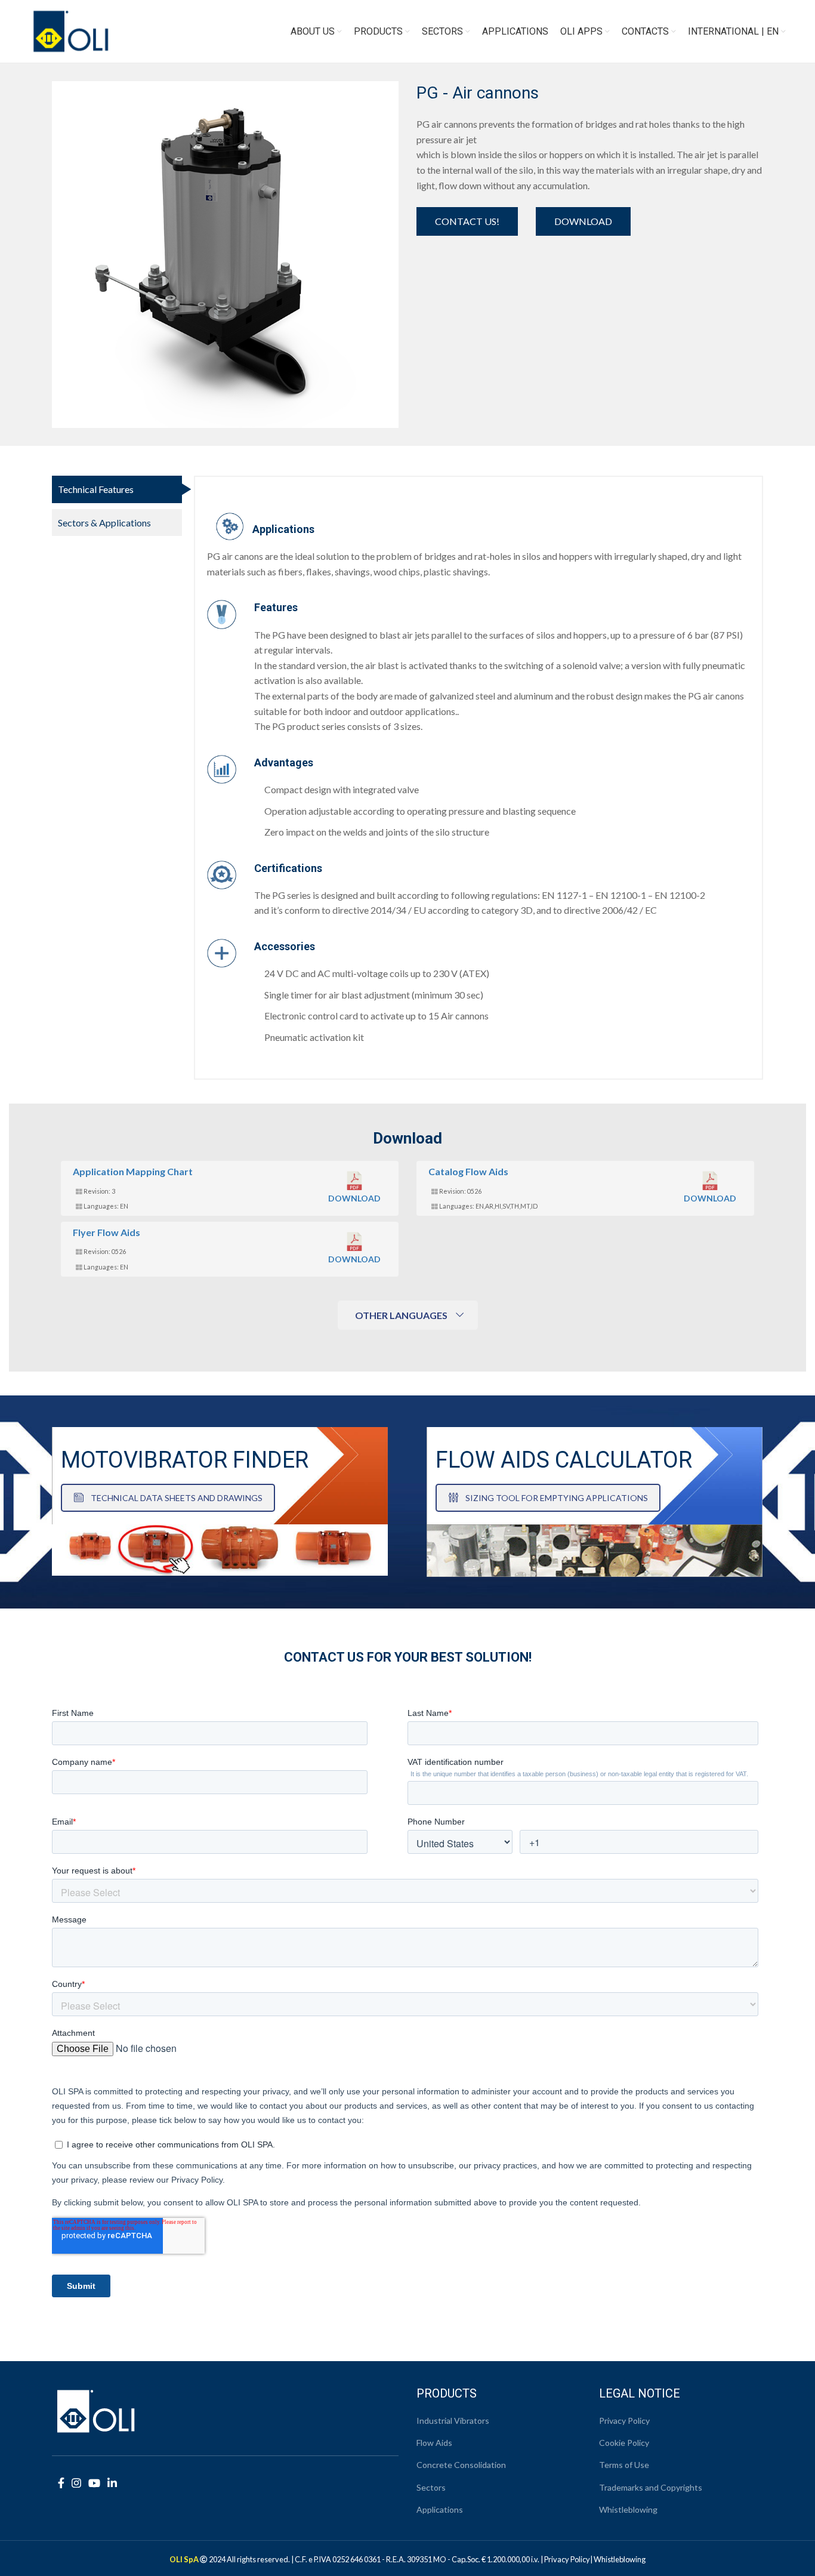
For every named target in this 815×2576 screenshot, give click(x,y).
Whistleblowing (628, 2509)
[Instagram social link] (76, 2483)
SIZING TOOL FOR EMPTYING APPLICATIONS (557, 1498)
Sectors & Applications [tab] (104, 523)
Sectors (431, 2487)
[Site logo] (71, 30)
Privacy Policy (624, 2421)
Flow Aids (434, 2443)
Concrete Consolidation (461, 2465)
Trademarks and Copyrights (651, 2487)
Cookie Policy (624, 2443)
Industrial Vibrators (453, 2421)
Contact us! (467, 221)
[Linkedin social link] (112, 2483)
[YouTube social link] (94, 2483)
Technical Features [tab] (96, 489)
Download (583, 221)
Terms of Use (624, 2465)
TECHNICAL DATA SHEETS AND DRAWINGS (177, 1498)
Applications (440, 2509)
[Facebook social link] (61, 2483)
